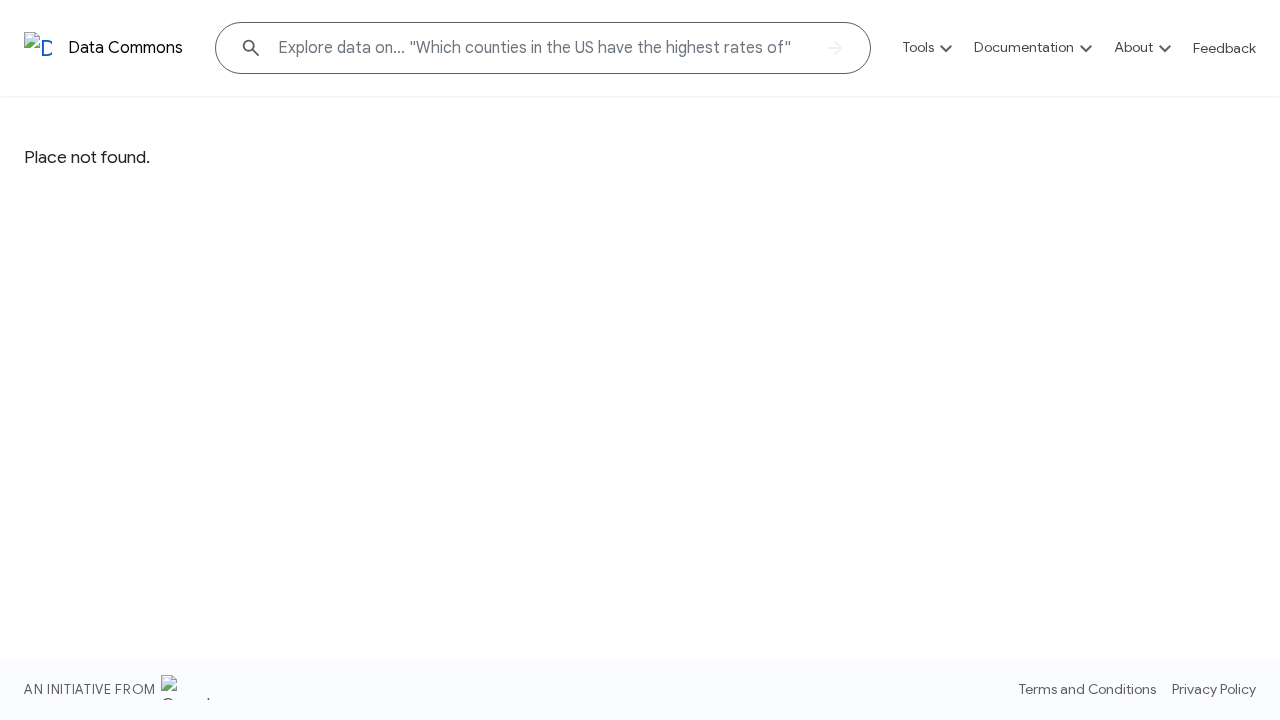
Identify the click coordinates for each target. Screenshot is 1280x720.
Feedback (1224, 48)
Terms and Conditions (1087, 689)
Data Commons (125, 48)
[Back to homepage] (38, 48)
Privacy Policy (1214, 689)
